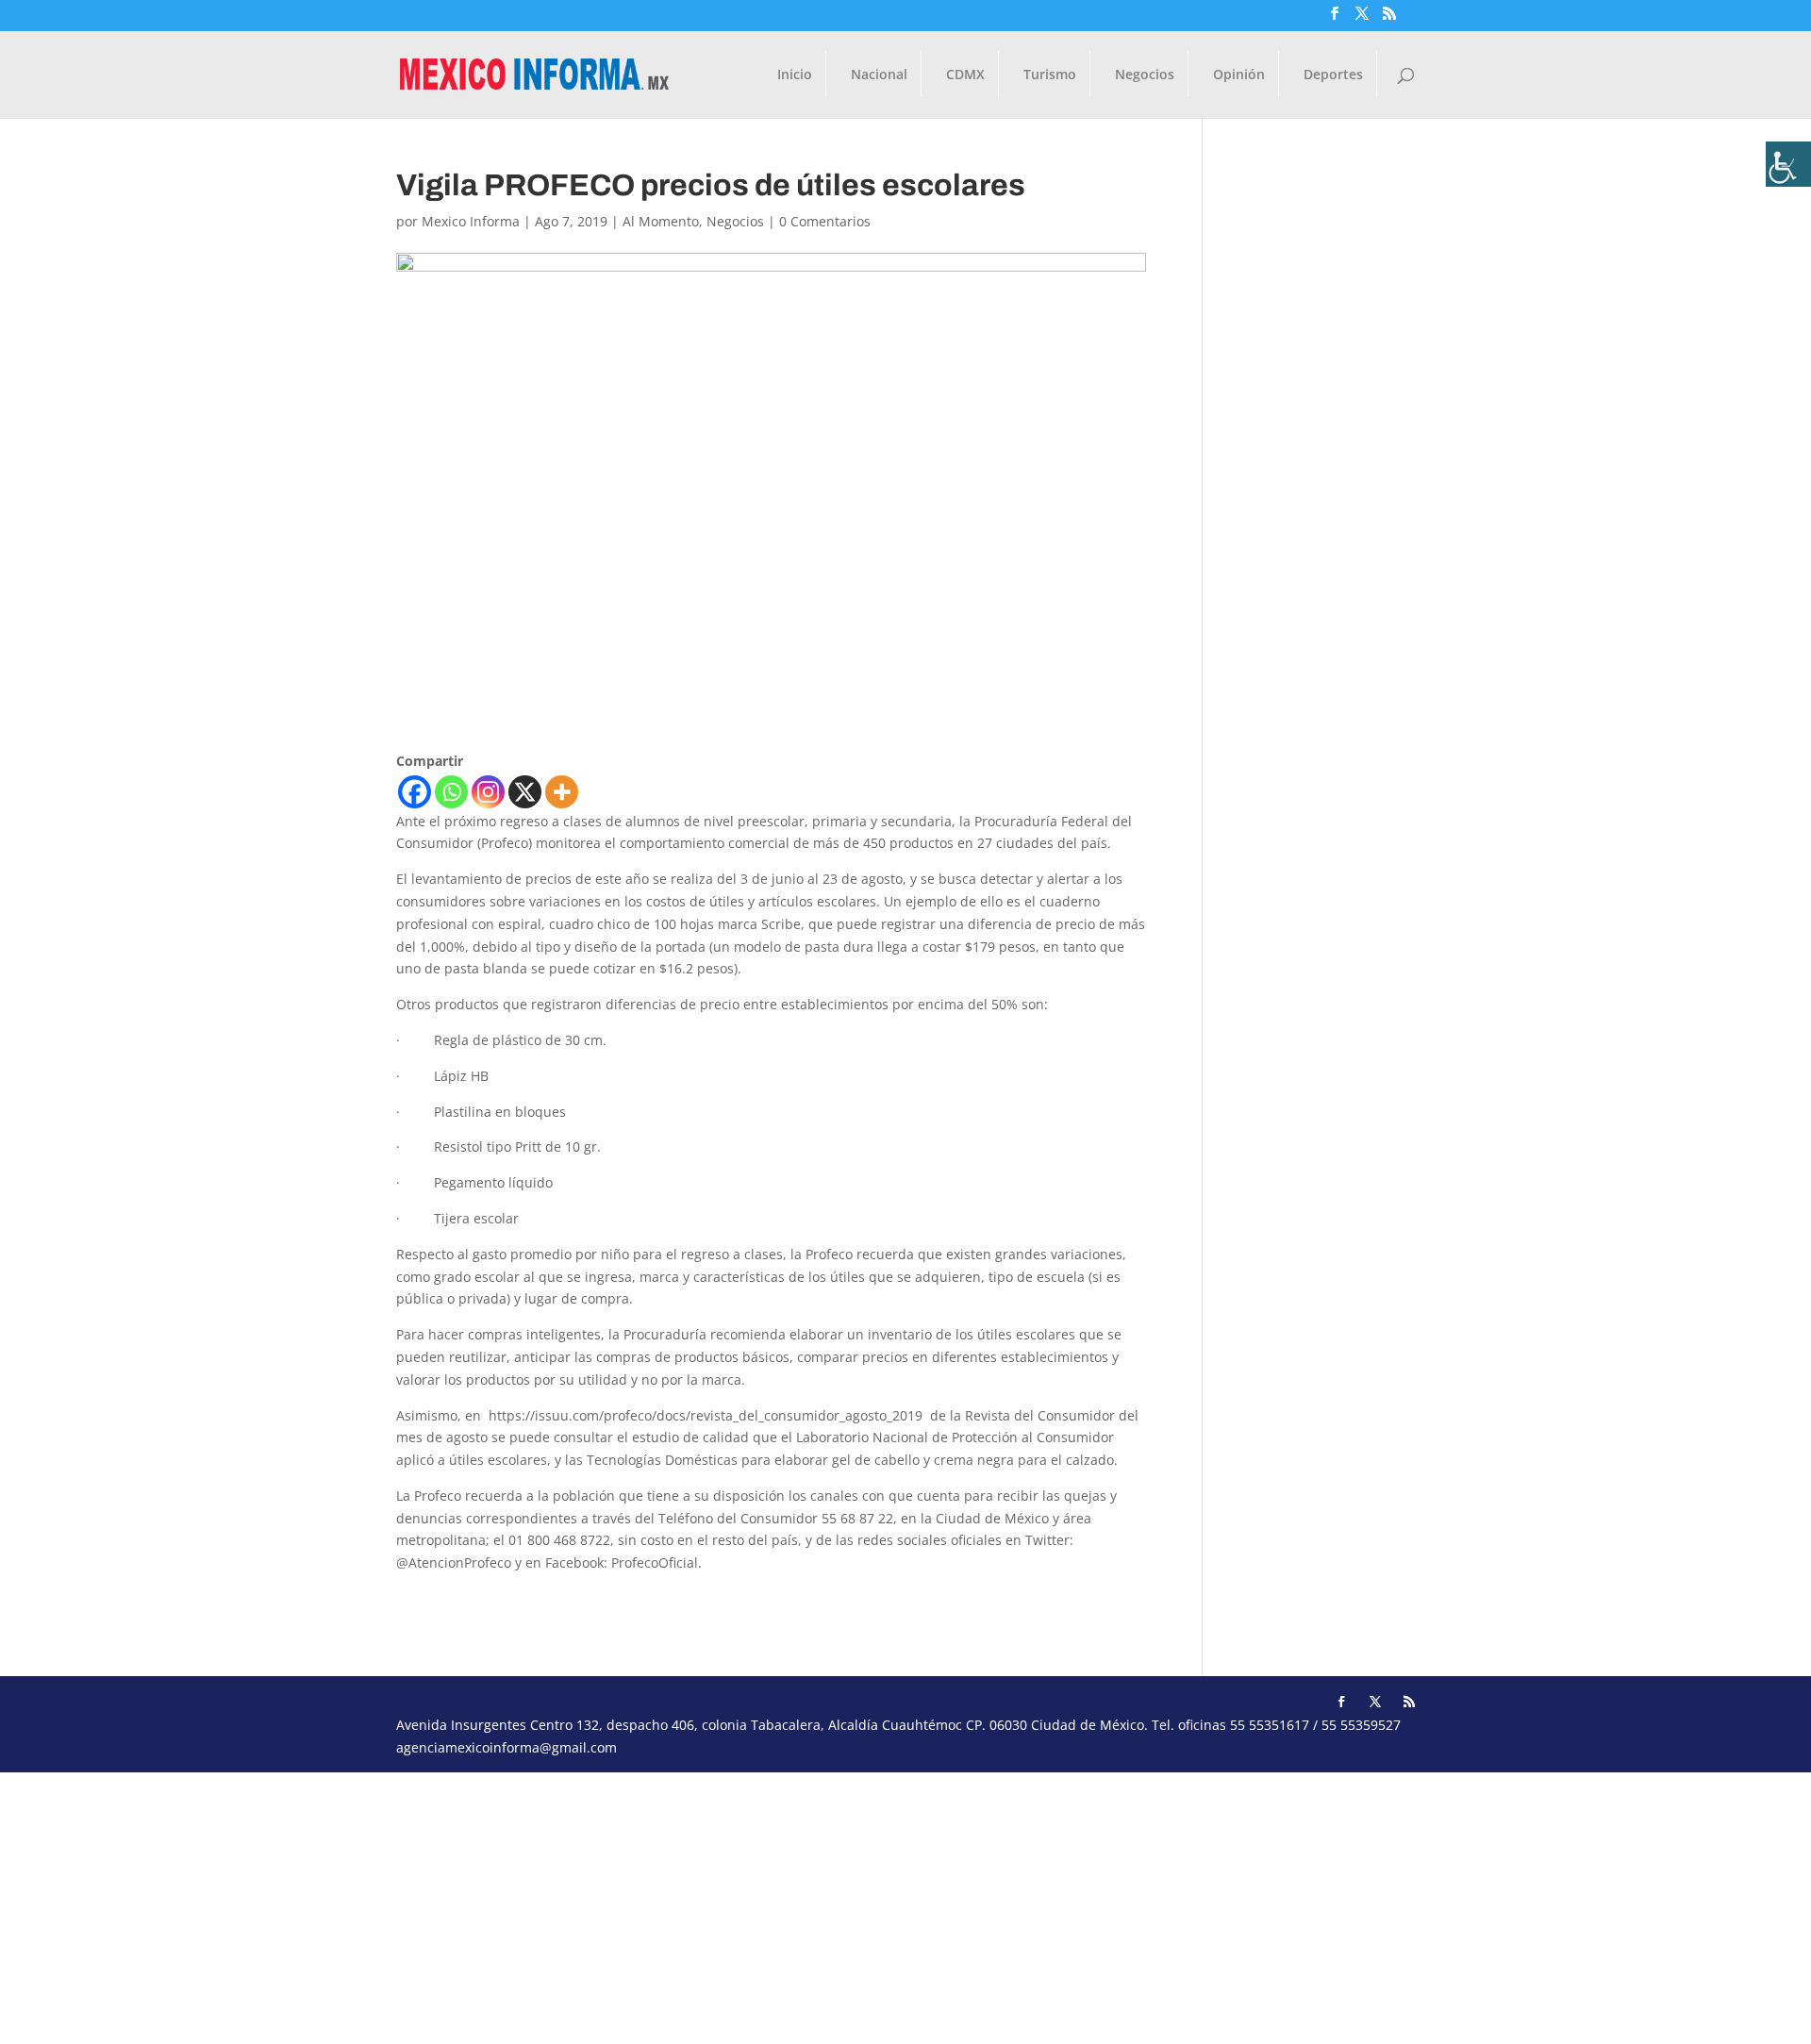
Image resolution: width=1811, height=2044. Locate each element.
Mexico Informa (471, 221)
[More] (562, 792)
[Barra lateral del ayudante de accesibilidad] (1788, 164)
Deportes (1333, 75)
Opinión (1239, 75)
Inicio (795, 75)
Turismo (1050, 75)
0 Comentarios (825, 221)
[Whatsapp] (451, 792)
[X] (525, 792)
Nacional (879, 75)
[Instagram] (488, 792)
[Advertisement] (566, 1904)
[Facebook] (415, 792)
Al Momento (661, 221)
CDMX (965, 75)
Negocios (1145, 75)
